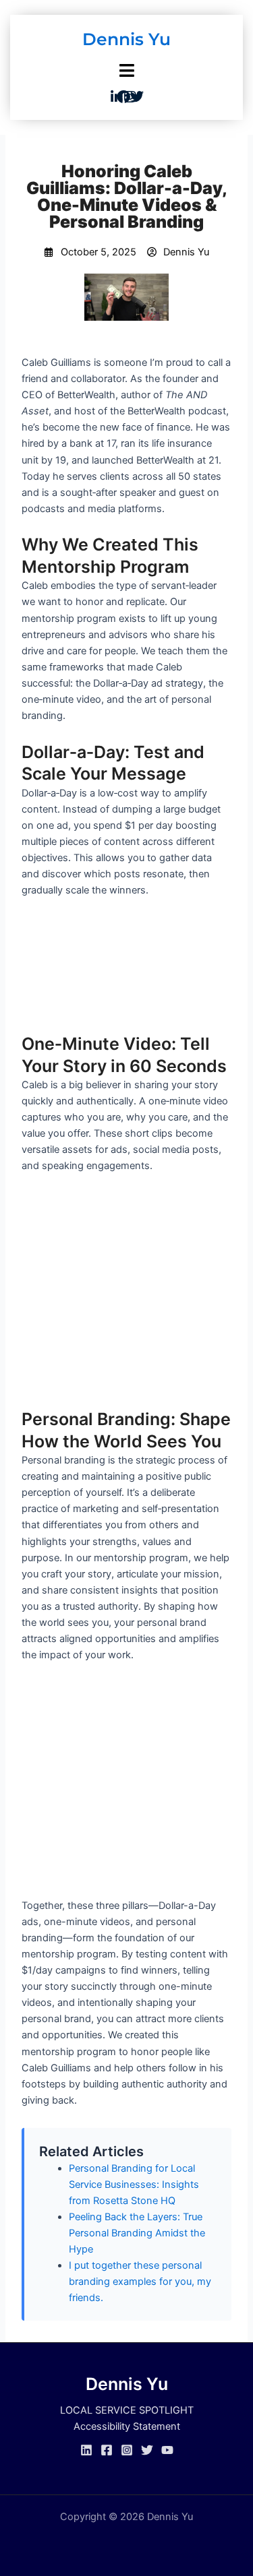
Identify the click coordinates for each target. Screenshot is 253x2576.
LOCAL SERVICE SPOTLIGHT (127, 2410)
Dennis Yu (126, 39)
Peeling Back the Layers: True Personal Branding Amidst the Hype (137, 2233)
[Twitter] (147, 2450)
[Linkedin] (86, 2450)
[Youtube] (167, 2450)
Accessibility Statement (127, 2426)
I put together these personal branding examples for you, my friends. (140, 2282)
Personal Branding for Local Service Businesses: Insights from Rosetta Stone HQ (134, 2185)
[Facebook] (107, 2450)
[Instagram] (127, 2450)
